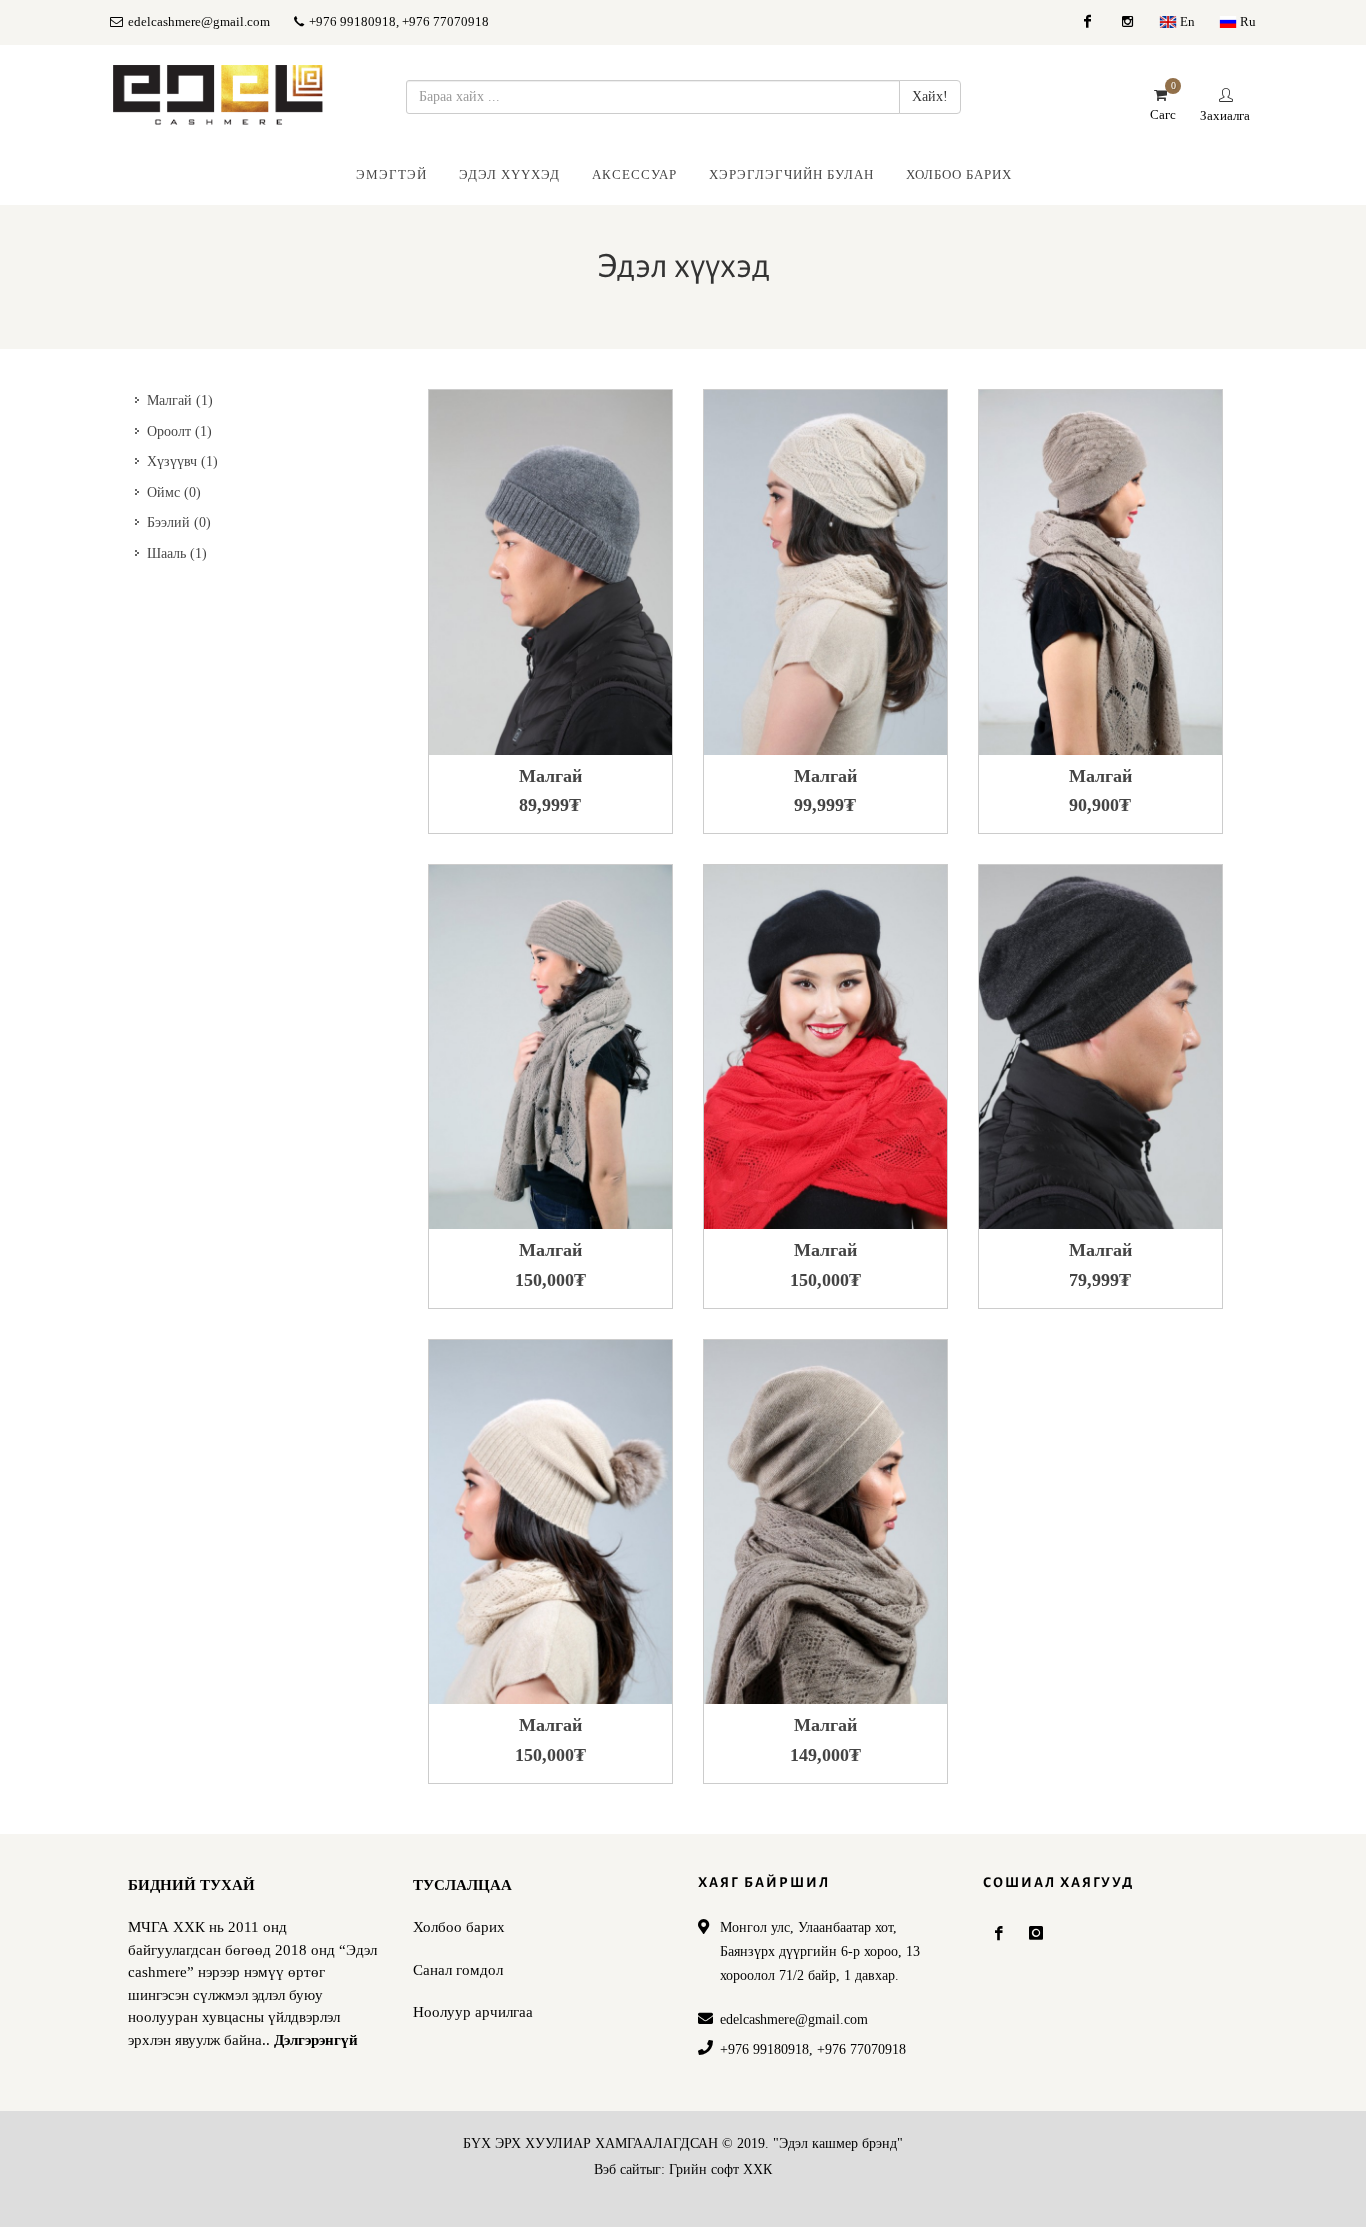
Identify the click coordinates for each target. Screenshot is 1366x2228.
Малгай (180, 400)
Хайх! (930, 96)
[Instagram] (1127, 22)
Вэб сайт (620, 2169)
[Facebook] (1087, 22)
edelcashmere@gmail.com (199, 21)
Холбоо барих (459, 1927)
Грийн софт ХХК (720, 2169)
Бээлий (179, 522)
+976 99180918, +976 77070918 (397, 21)
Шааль (177, 553)
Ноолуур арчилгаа (473, 2012)
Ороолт (179, 431)
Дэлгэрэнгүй (316, 2040)
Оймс (174, 492)
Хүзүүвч (182, 461)
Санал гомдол (458, 1970)
